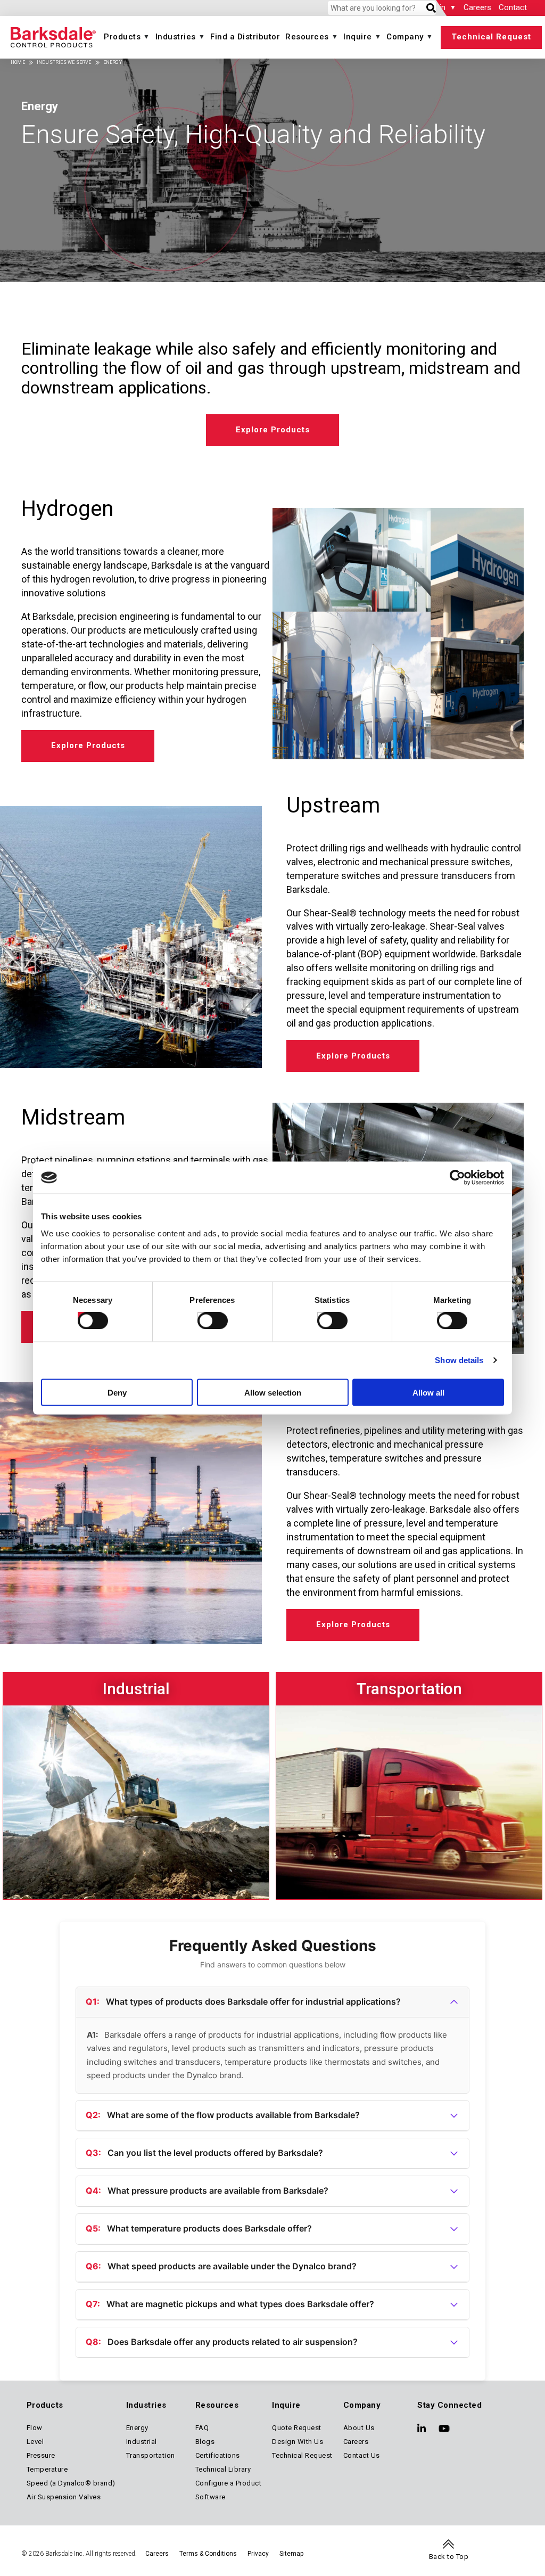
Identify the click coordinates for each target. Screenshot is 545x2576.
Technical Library (223, 2469)
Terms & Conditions (208, 2554)
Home (18, 62)
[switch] (203, 1318)
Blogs (205, 2442)
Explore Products (273, 430)
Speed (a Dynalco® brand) (71, 2483)
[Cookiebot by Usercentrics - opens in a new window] (457, 1178)
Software (210, 2497)
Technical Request (491, 37)
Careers (477, 7)
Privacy (258, 2554)
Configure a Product (229, 2483)
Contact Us (362, 2455)
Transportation (151, 2455)
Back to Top (449, 2557)
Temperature (47, 2469)
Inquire (358, 37)
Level (35, 2442)
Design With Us (298, 2442)
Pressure (41, 2455)
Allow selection (273, 1392)
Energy (137, 2428)
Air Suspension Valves (64, 2497)
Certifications (218, 2455)
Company (405, 37)
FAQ (202, 2428)
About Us (359, 2428)
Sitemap (291, 2554)
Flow (35, 2428)
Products (122, 37)
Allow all (428, 1392)
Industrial (142, 2442)
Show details (459, 1360)
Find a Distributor (245, 37)
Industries (176, 37)
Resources (307, 37)
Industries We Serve (64, 62)
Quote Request (297, 2428)
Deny (117, 1392)
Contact (513, 7)
